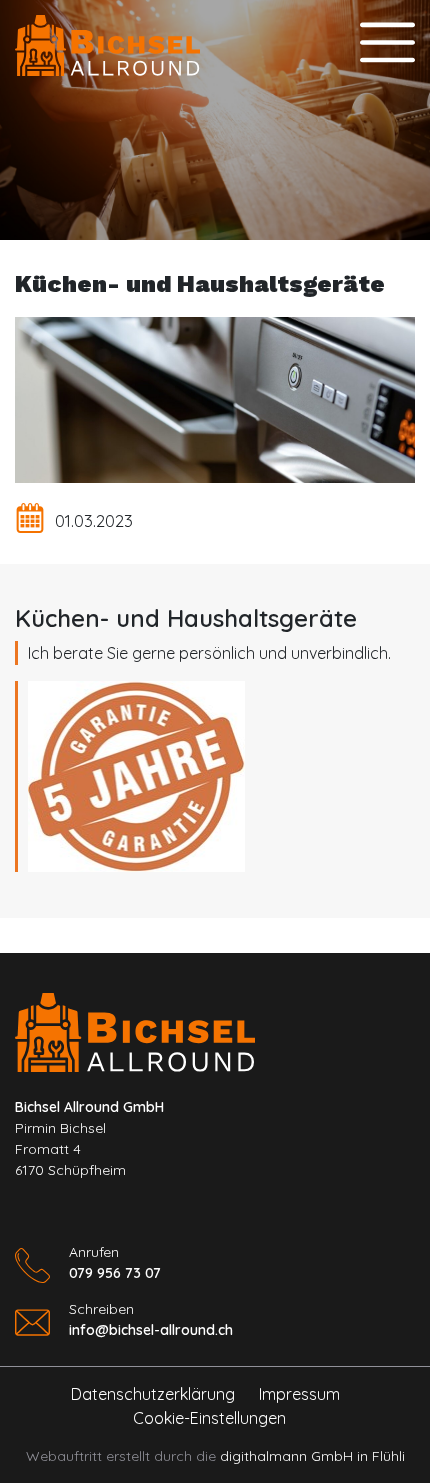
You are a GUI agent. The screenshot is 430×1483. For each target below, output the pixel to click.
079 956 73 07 (115, 1273)
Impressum (299, 1394)
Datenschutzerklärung (153, 1394)
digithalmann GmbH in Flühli (312, 1456)
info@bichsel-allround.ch (151, 1330)
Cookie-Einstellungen (207, 1418)
